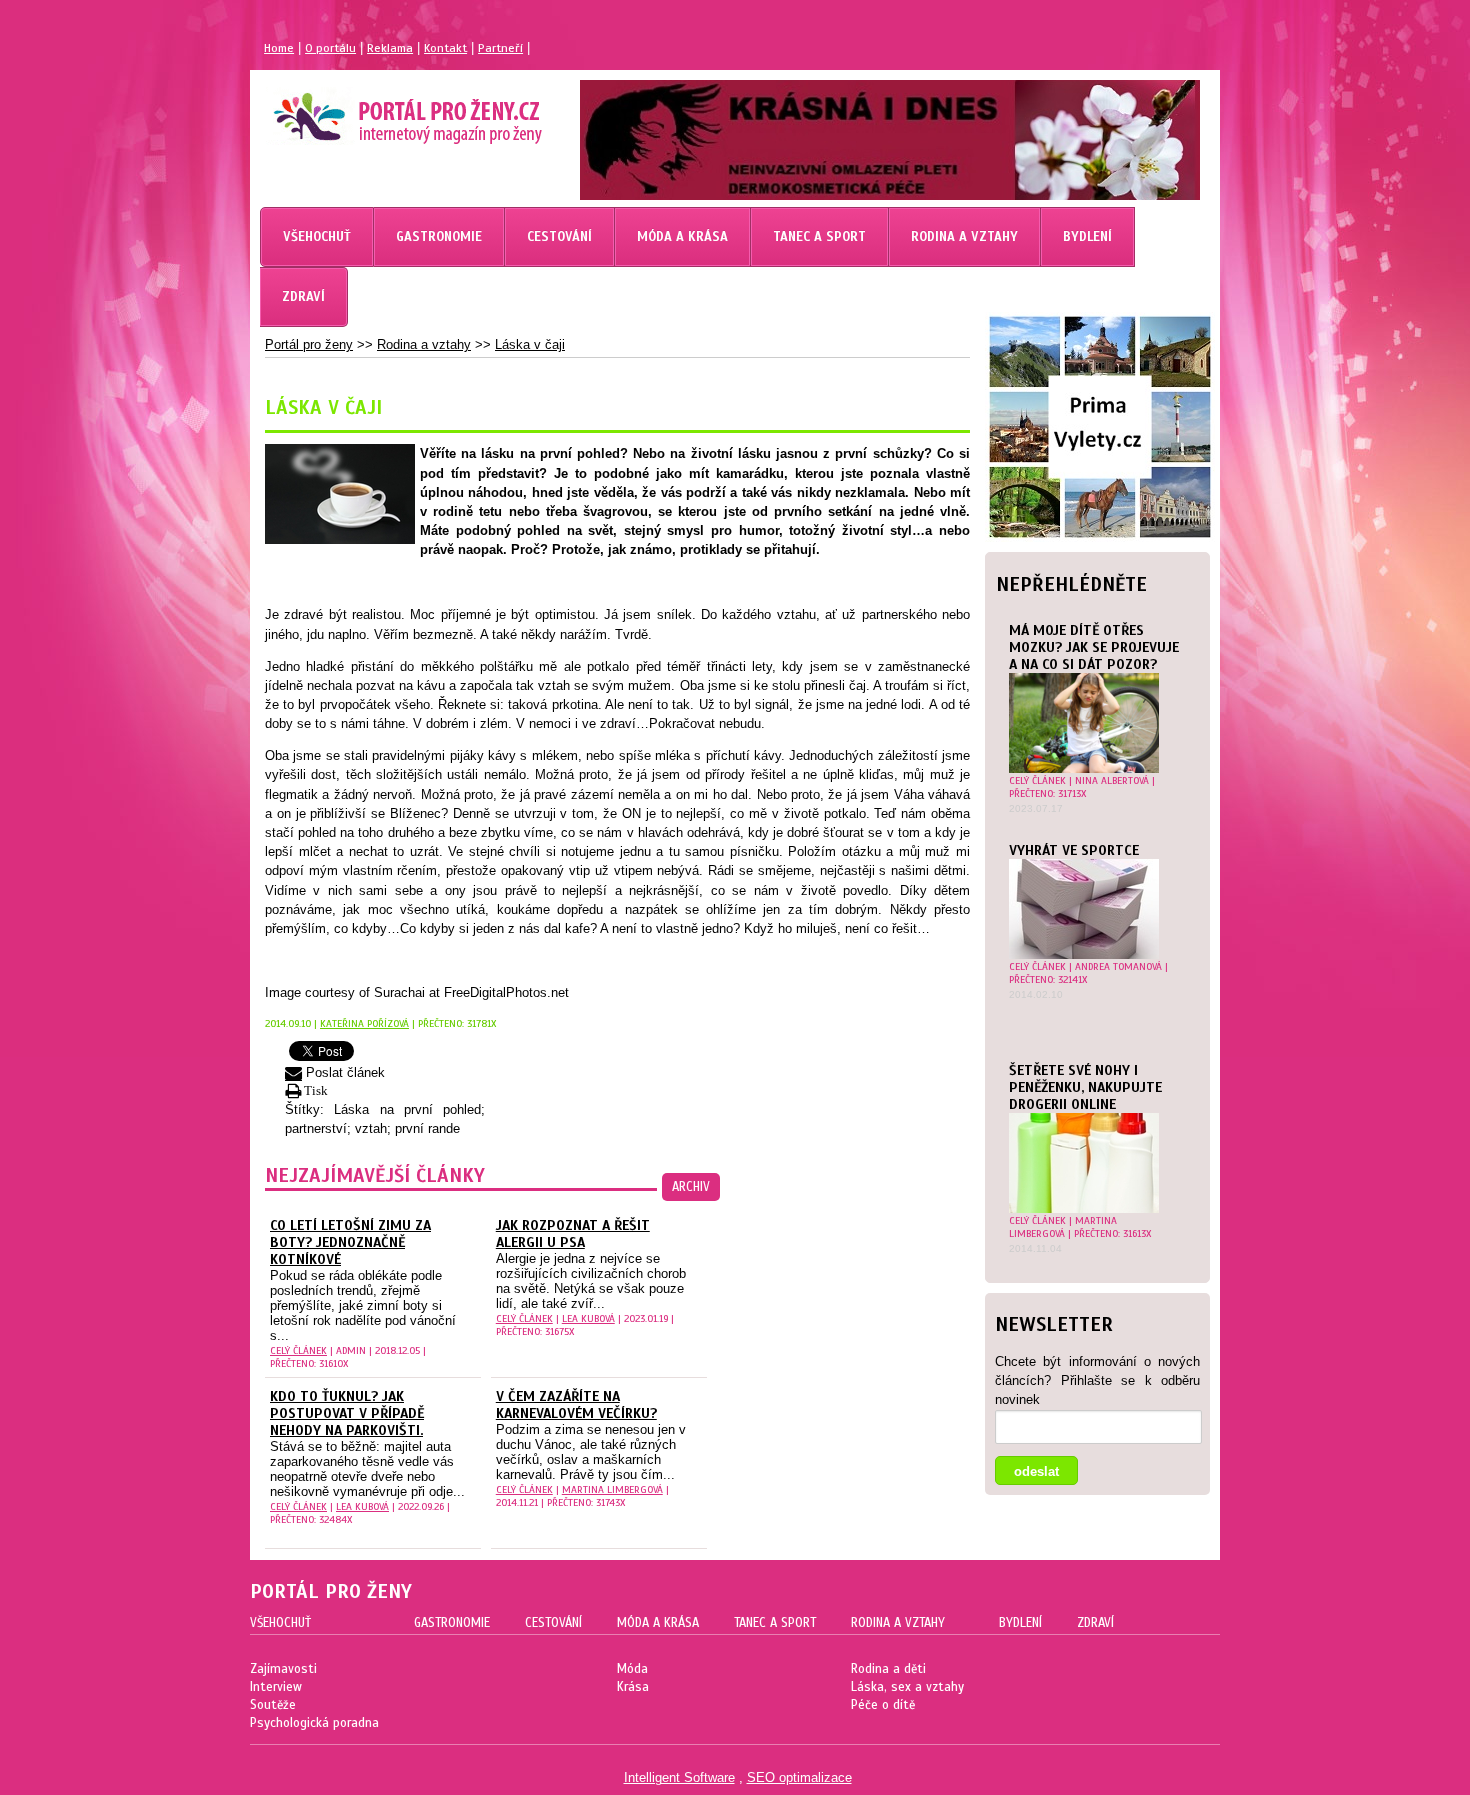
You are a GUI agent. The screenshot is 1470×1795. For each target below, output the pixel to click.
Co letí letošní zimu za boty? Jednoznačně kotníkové (350, 1242)
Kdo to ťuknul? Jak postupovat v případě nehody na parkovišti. (347, 1413)
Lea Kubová (588, 1318)
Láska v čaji (530, 344)
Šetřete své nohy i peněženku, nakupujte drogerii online (1085, 1087)
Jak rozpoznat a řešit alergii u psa (573, 1234)
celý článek (1037, 780)
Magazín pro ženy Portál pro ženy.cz (373, 110)
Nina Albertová (1112, 780)
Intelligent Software (679, 1777)
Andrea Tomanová (1118, 966)
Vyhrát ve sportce (1074, 850)
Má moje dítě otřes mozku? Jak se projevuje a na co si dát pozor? (1094, 647)
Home (279, 48)
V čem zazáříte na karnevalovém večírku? (576, 1405)
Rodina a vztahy (424, 344)
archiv (691, 1187)
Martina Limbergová (1063, 1227)
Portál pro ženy (309, 344)
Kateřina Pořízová (364, 1023)
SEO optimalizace (799, 1777)
